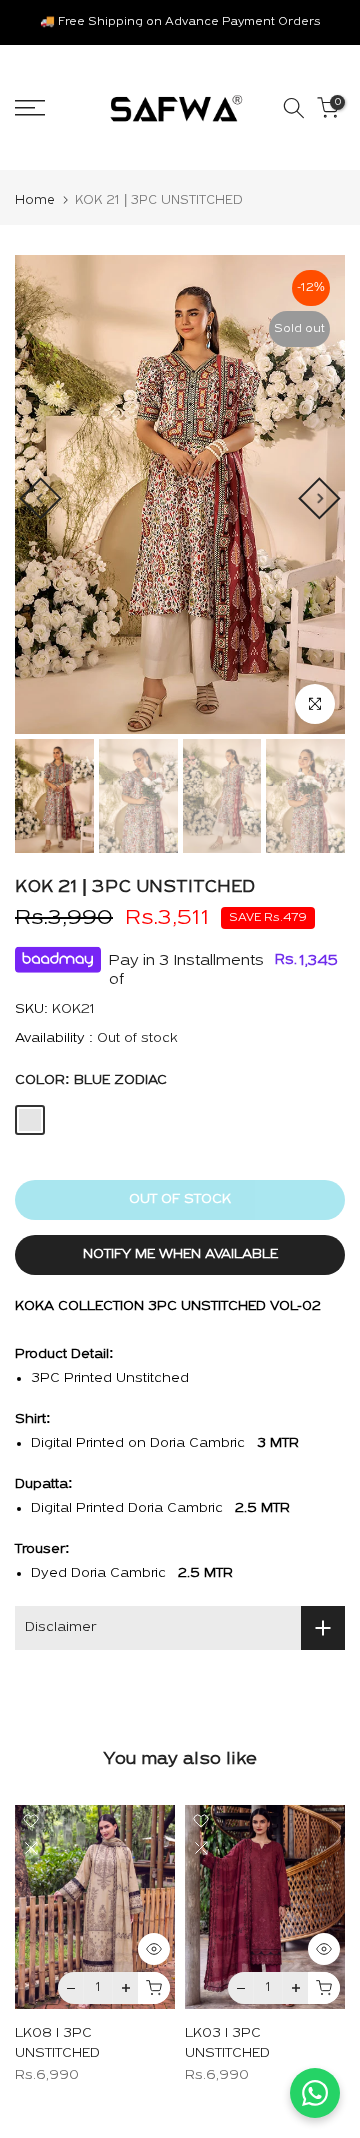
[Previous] (40, 498)
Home (35, 200)
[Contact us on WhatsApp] (315, 2093)
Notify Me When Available (180, 1254)
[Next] (319, 498)
